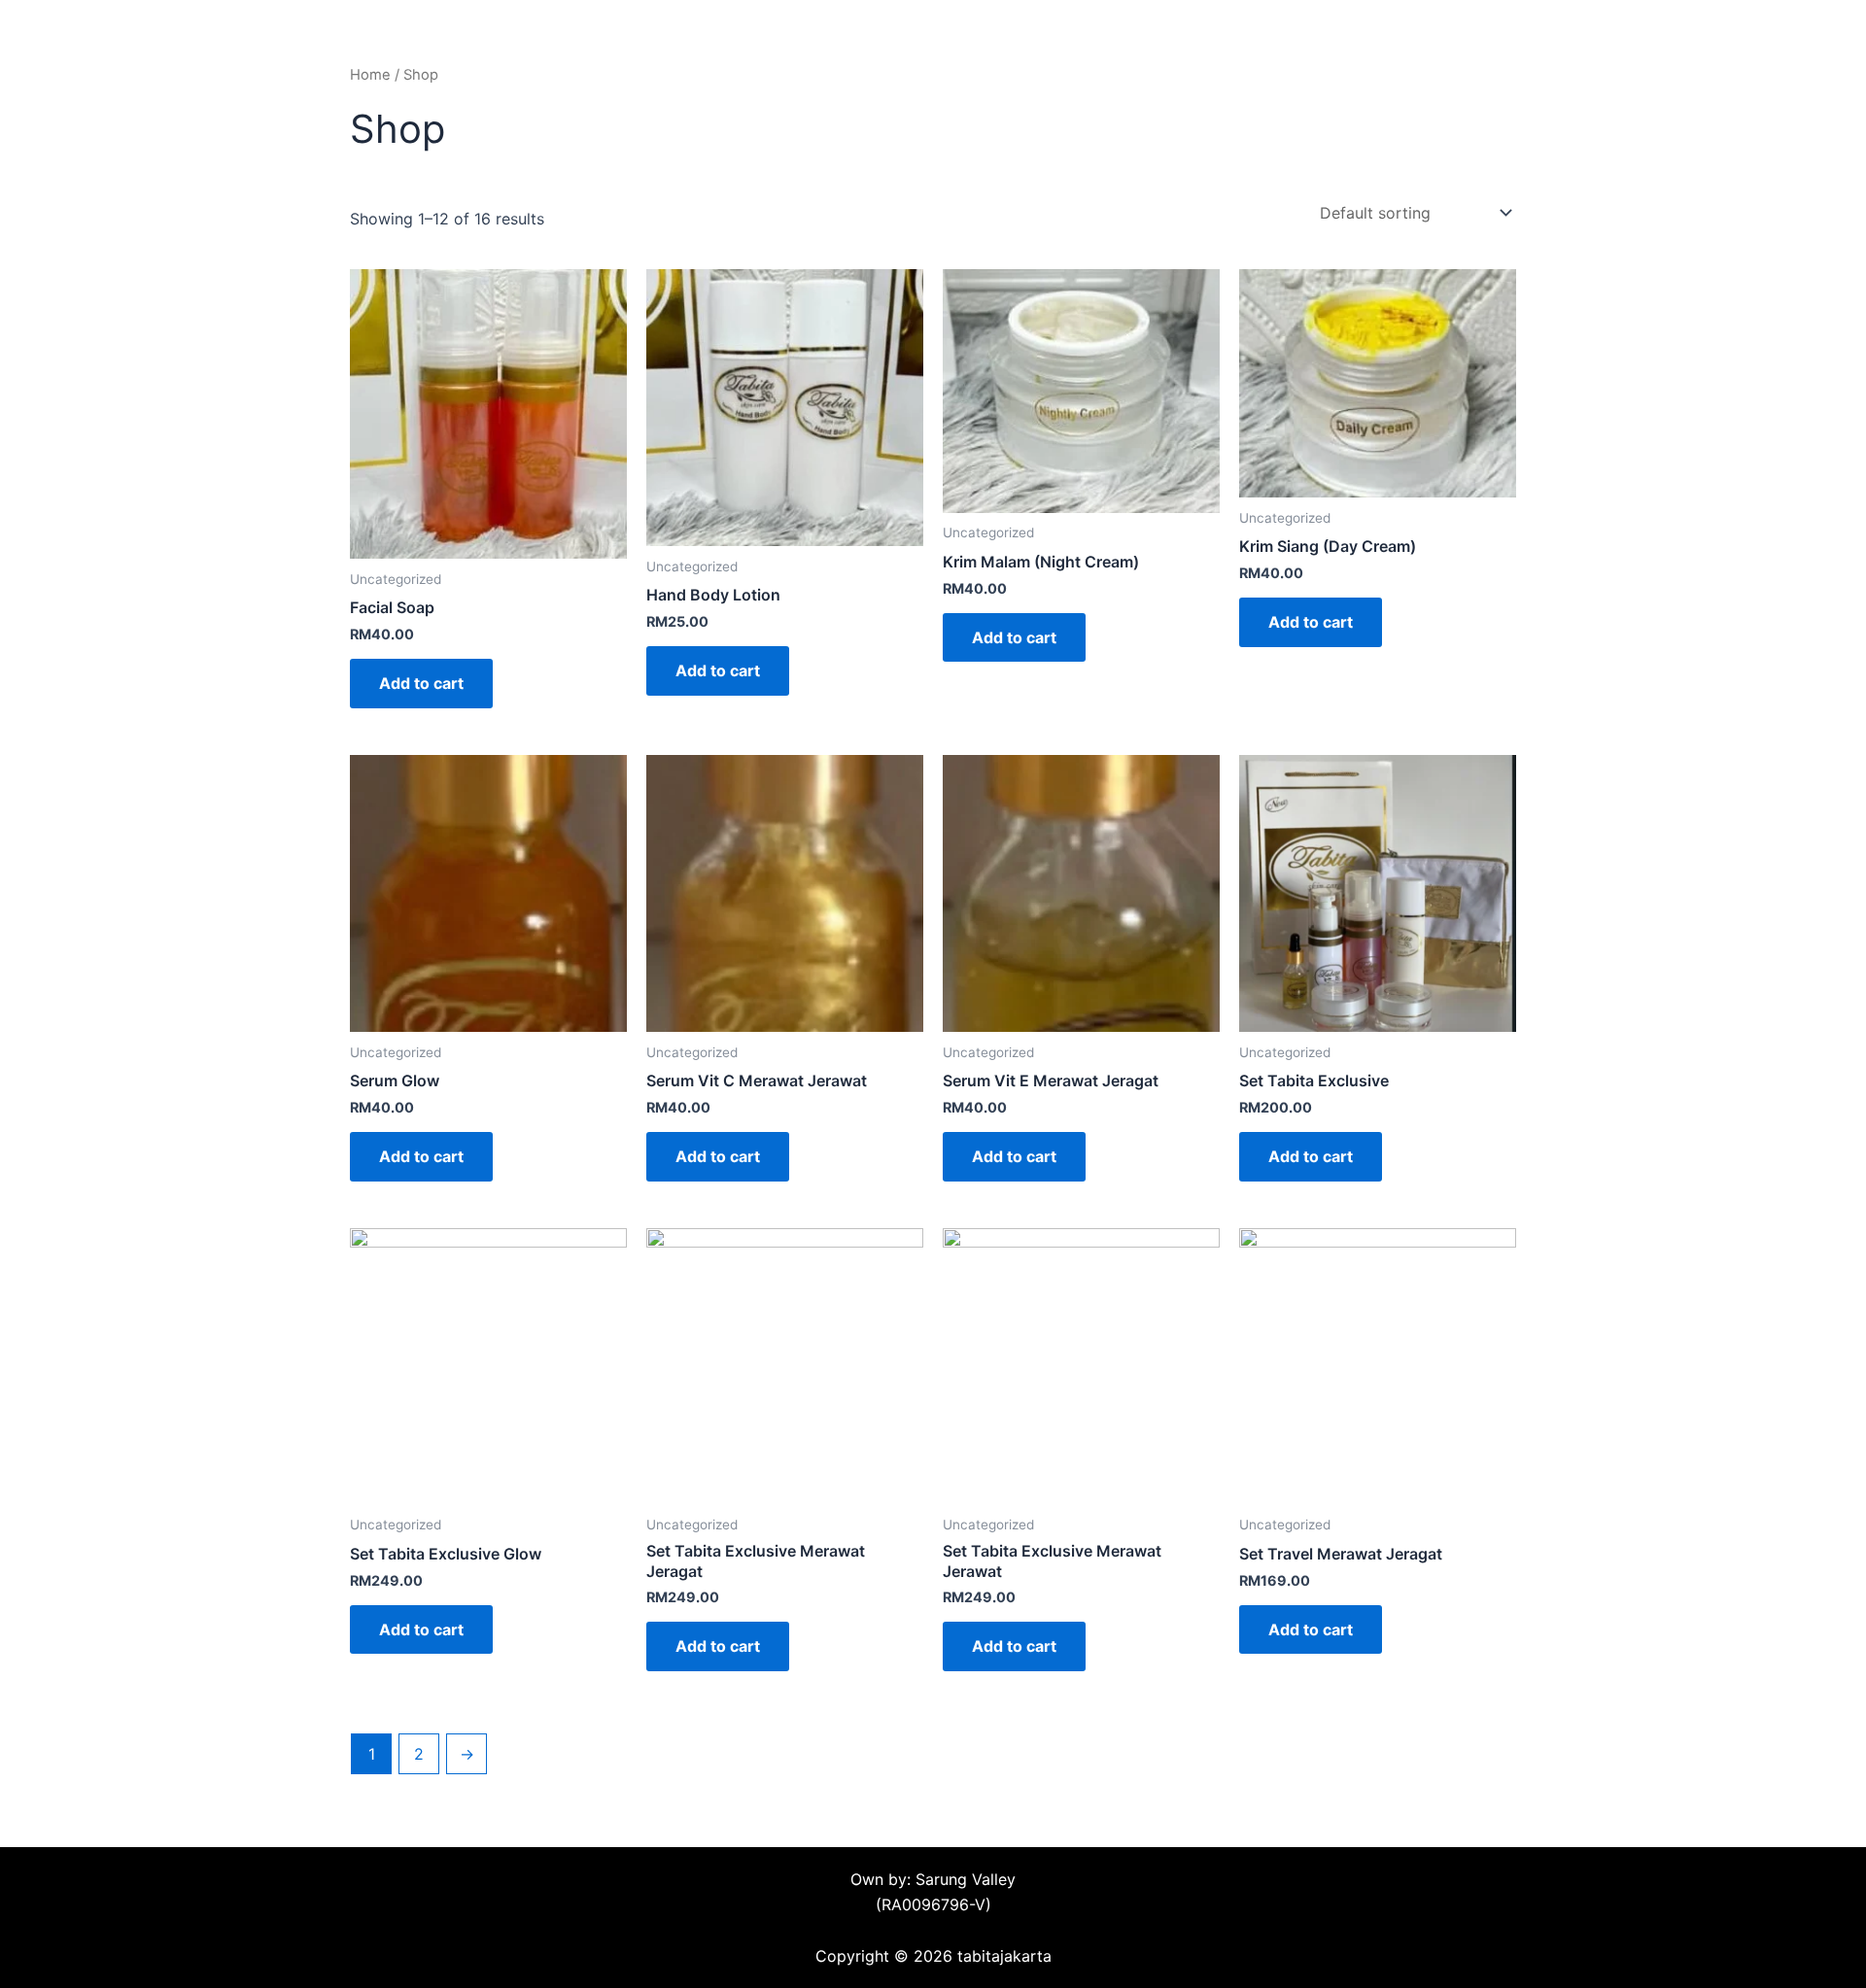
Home (370, 75)
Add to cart (421, 683)
